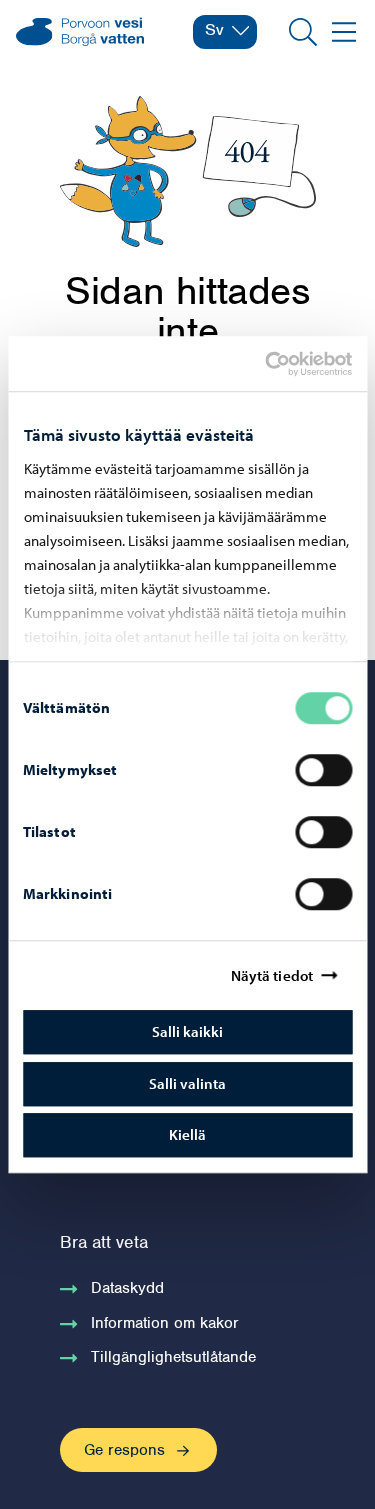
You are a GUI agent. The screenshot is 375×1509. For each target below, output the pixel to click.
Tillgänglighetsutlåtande (173, 1357)
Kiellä (187, 1134)
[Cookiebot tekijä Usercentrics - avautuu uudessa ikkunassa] (282, 364)
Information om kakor (165, 1323)
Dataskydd (127, 1288)
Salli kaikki (187, 1031)
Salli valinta (187, 1083)
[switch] (323, 770)
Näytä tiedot (272, 975)
